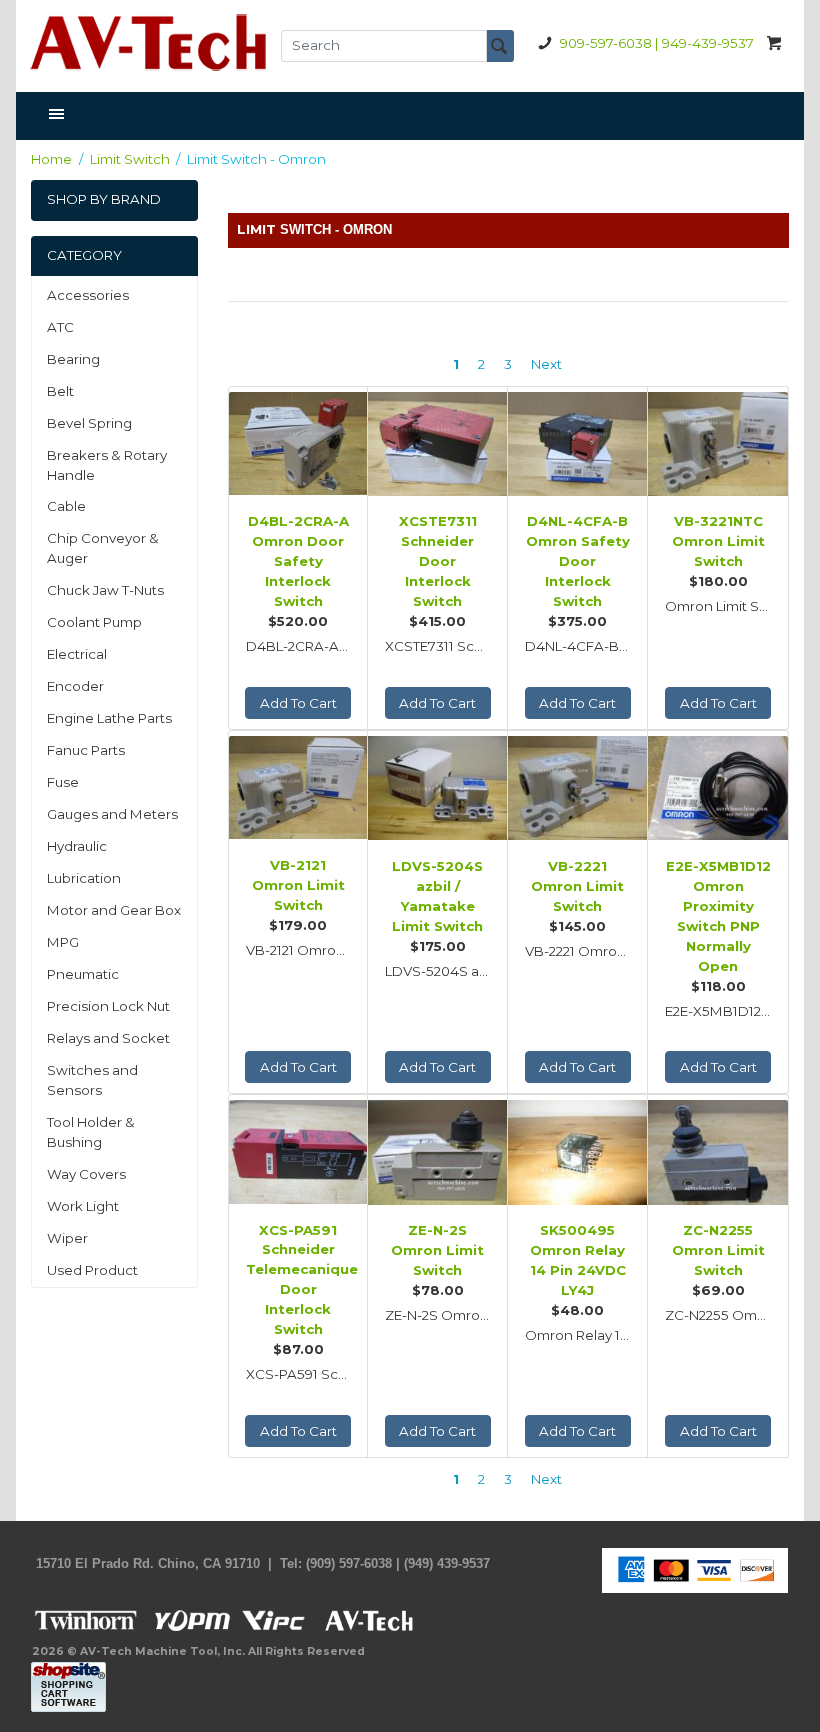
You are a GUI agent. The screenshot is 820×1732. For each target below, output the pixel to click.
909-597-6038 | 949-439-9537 (657, 43)
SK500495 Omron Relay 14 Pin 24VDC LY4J (578, 1260)
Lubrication (84, 878)
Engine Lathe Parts (109, 718)
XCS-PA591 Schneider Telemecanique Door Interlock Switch (298, 1280)
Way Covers (86, 1174)
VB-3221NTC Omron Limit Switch (718, 541)
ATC (60, 327)
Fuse (63, 782)
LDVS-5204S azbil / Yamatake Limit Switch (437, 896)
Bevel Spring (89, 423)
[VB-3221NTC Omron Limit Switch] (717, 441)
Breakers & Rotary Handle (107, 465)
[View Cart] (775, 42)
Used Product (92, 1270)
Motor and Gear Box (114, 910)
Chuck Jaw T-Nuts (105, 590)
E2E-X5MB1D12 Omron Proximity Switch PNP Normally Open (718, 916)
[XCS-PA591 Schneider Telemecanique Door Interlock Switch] (298, 1149)
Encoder (75, 686)
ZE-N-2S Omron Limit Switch (437, 1250)
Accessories (88, 295)
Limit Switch (130, 159)
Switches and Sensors (92, 1080)
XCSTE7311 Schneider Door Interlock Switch (438, 561)
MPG (63, 942)
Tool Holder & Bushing (91, 1132)
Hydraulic (77, 846)
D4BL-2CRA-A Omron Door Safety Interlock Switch (298, 561)
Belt (60, 391)
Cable (66, 506)
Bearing (73, 359)
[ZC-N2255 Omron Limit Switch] (717, 1149)
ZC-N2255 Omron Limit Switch (718, 1250)
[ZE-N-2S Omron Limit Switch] (437, 1149)
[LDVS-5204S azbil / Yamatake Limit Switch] (437, 785)
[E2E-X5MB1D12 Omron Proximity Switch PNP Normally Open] (717, 785)
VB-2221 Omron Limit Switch (577, 886)
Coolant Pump (94, 622)
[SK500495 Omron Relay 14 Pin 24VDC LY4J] (577, 1149)
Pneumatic (83, 974)
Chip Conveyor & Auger (103, 548)
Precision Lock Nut (108, 1006)
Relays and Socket (108, 1038)
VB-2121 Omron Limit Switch (298, 885)
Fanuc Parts (86, 750)
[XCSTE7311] (437, 441)
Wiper (67, 1238)
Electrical (77, 654)
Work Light (83, 1206)
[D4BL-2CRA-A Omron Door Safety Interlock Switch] (298, 441)
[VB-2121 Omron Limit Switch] (298, 785)
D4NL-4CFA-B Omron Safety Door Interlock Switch (578, 561)
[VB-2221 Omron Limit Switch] (577, 785)
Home (51, 159)
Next (546, 364)
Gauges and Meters (112, 814)
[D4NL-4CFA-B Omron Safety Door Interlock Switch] (577, 441)
